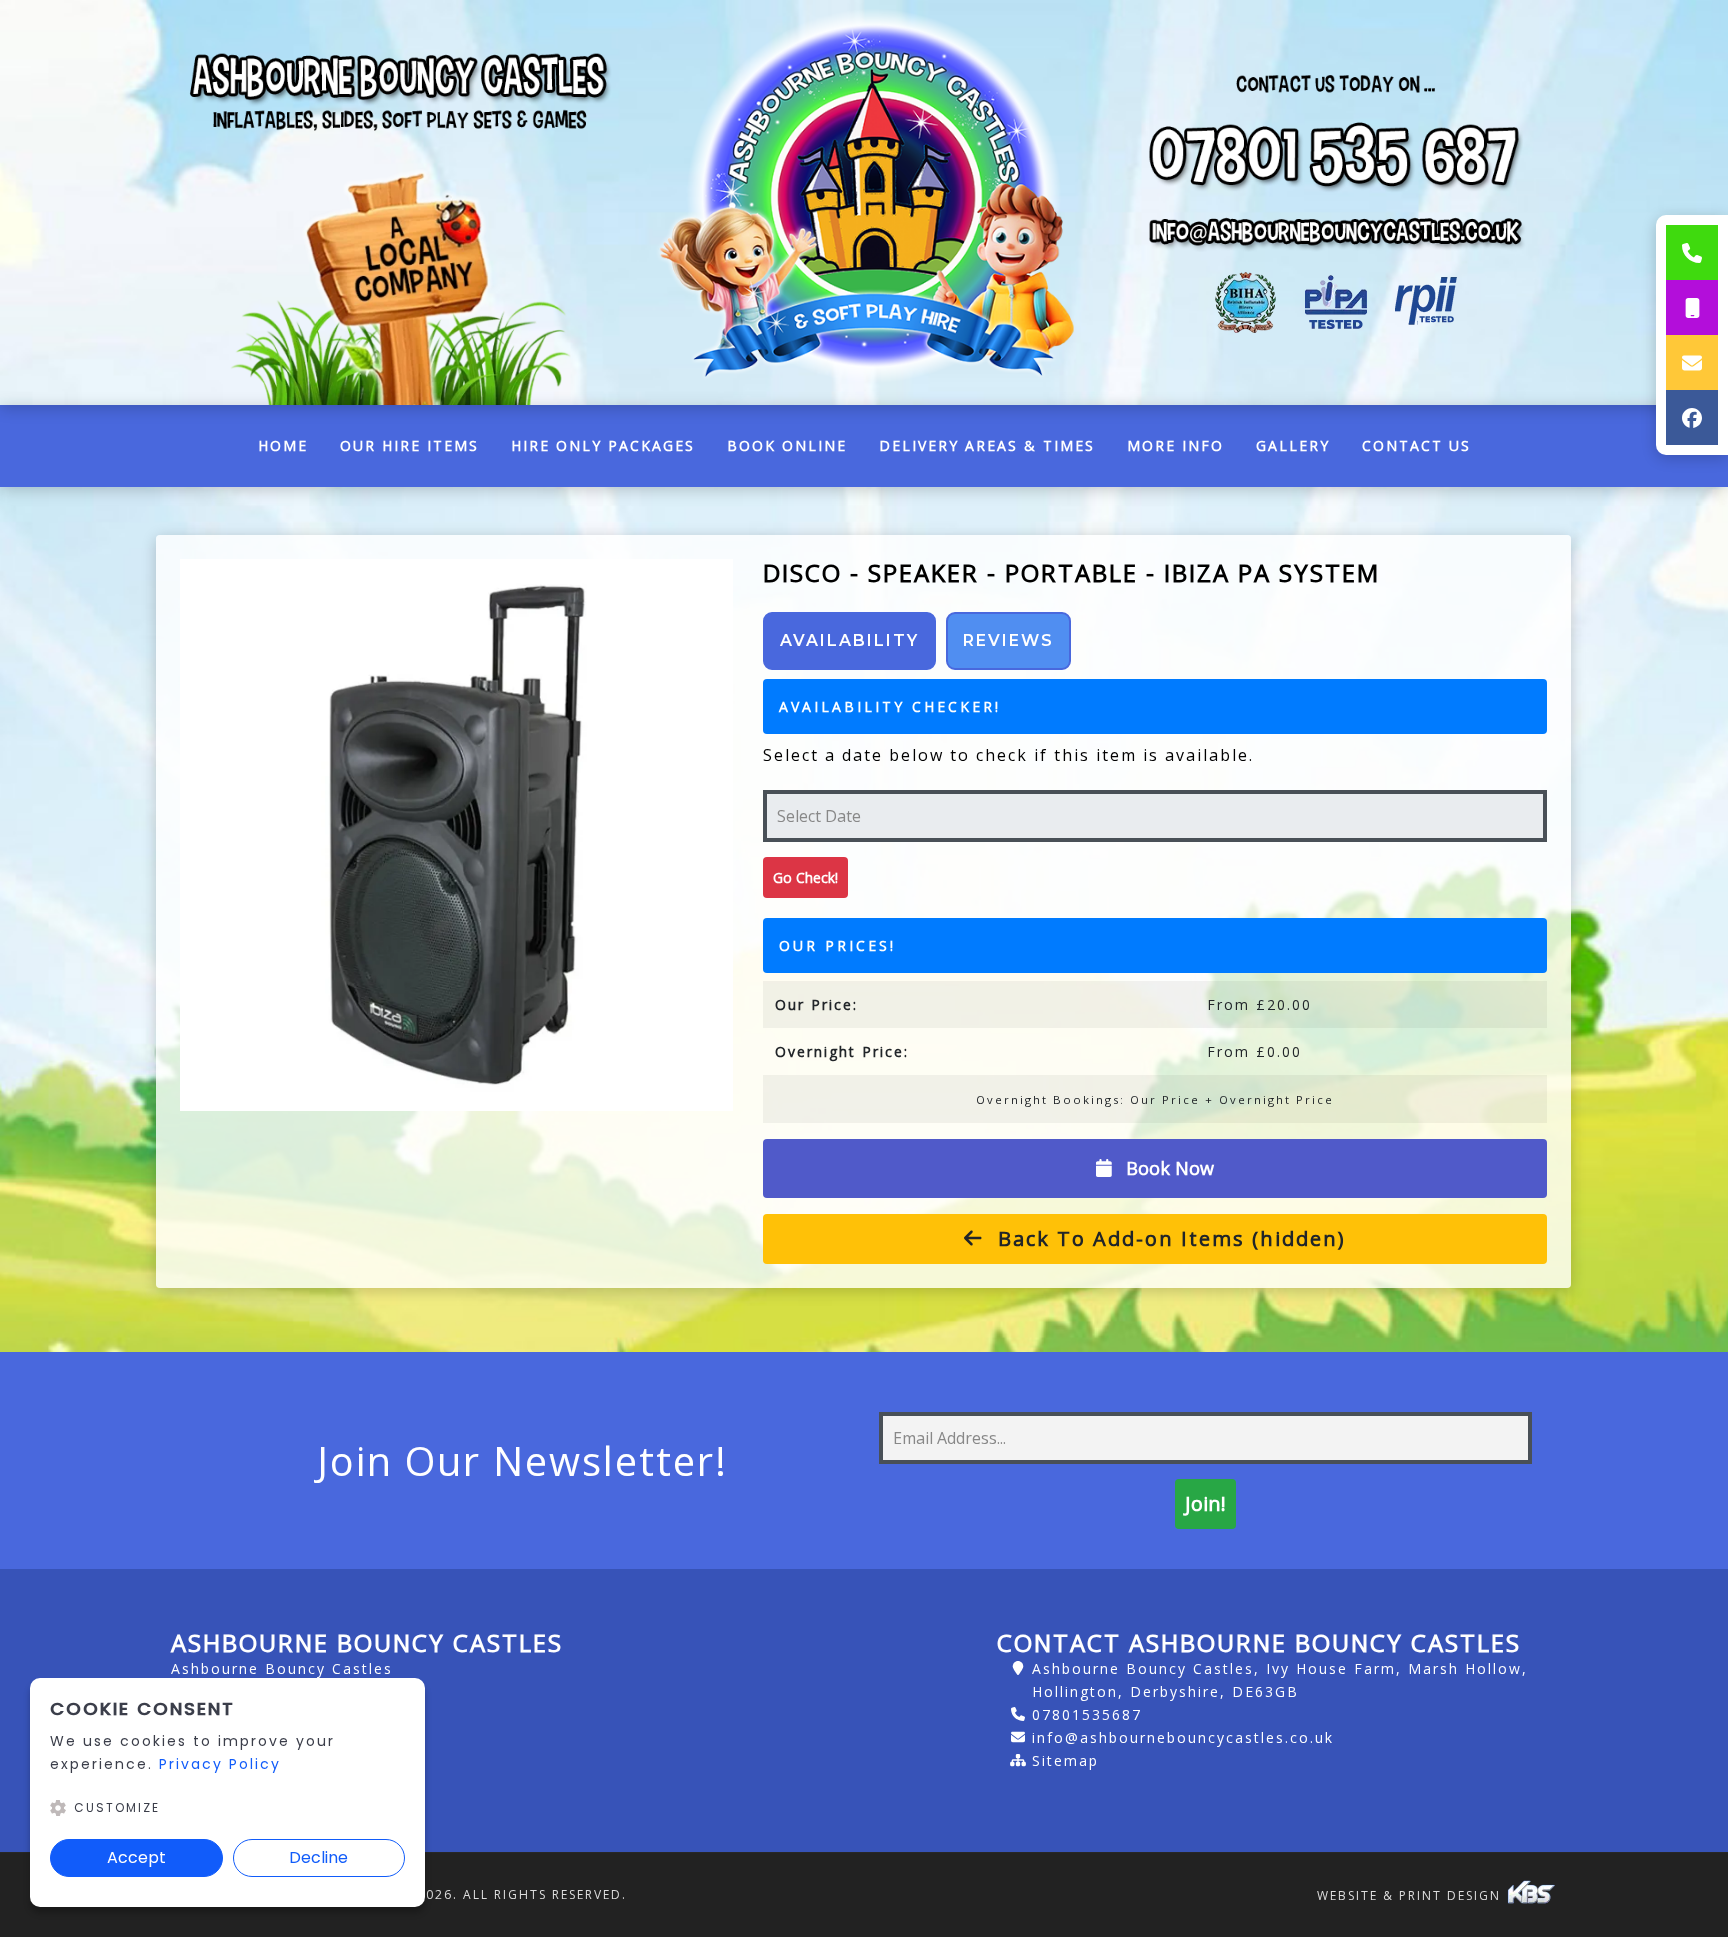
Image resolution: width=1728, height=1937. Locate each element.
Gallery (1293, 445)
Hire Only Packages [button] (603, 445)
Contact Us (1416, 445)
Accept (136, 1857)
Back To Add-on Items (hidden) (1168, 1238)
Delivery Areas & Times (987, 445)
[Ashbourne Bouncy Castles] (864, 202)
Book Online (787, 445)
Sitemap (1065, 1760)
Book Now (1167, 1168)
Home (291, 450)
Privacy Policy (220, 1764)
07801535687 (1087, 1714)
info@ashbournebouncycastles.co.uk (1183, 1737)
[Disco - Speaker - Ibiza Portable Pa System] (456, 835)
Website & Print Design (1411, 1895)
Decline (318, 1857)
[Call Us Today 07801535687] (1336, 156)
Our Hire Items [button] (409, 445)
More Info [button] (1175, 445)
